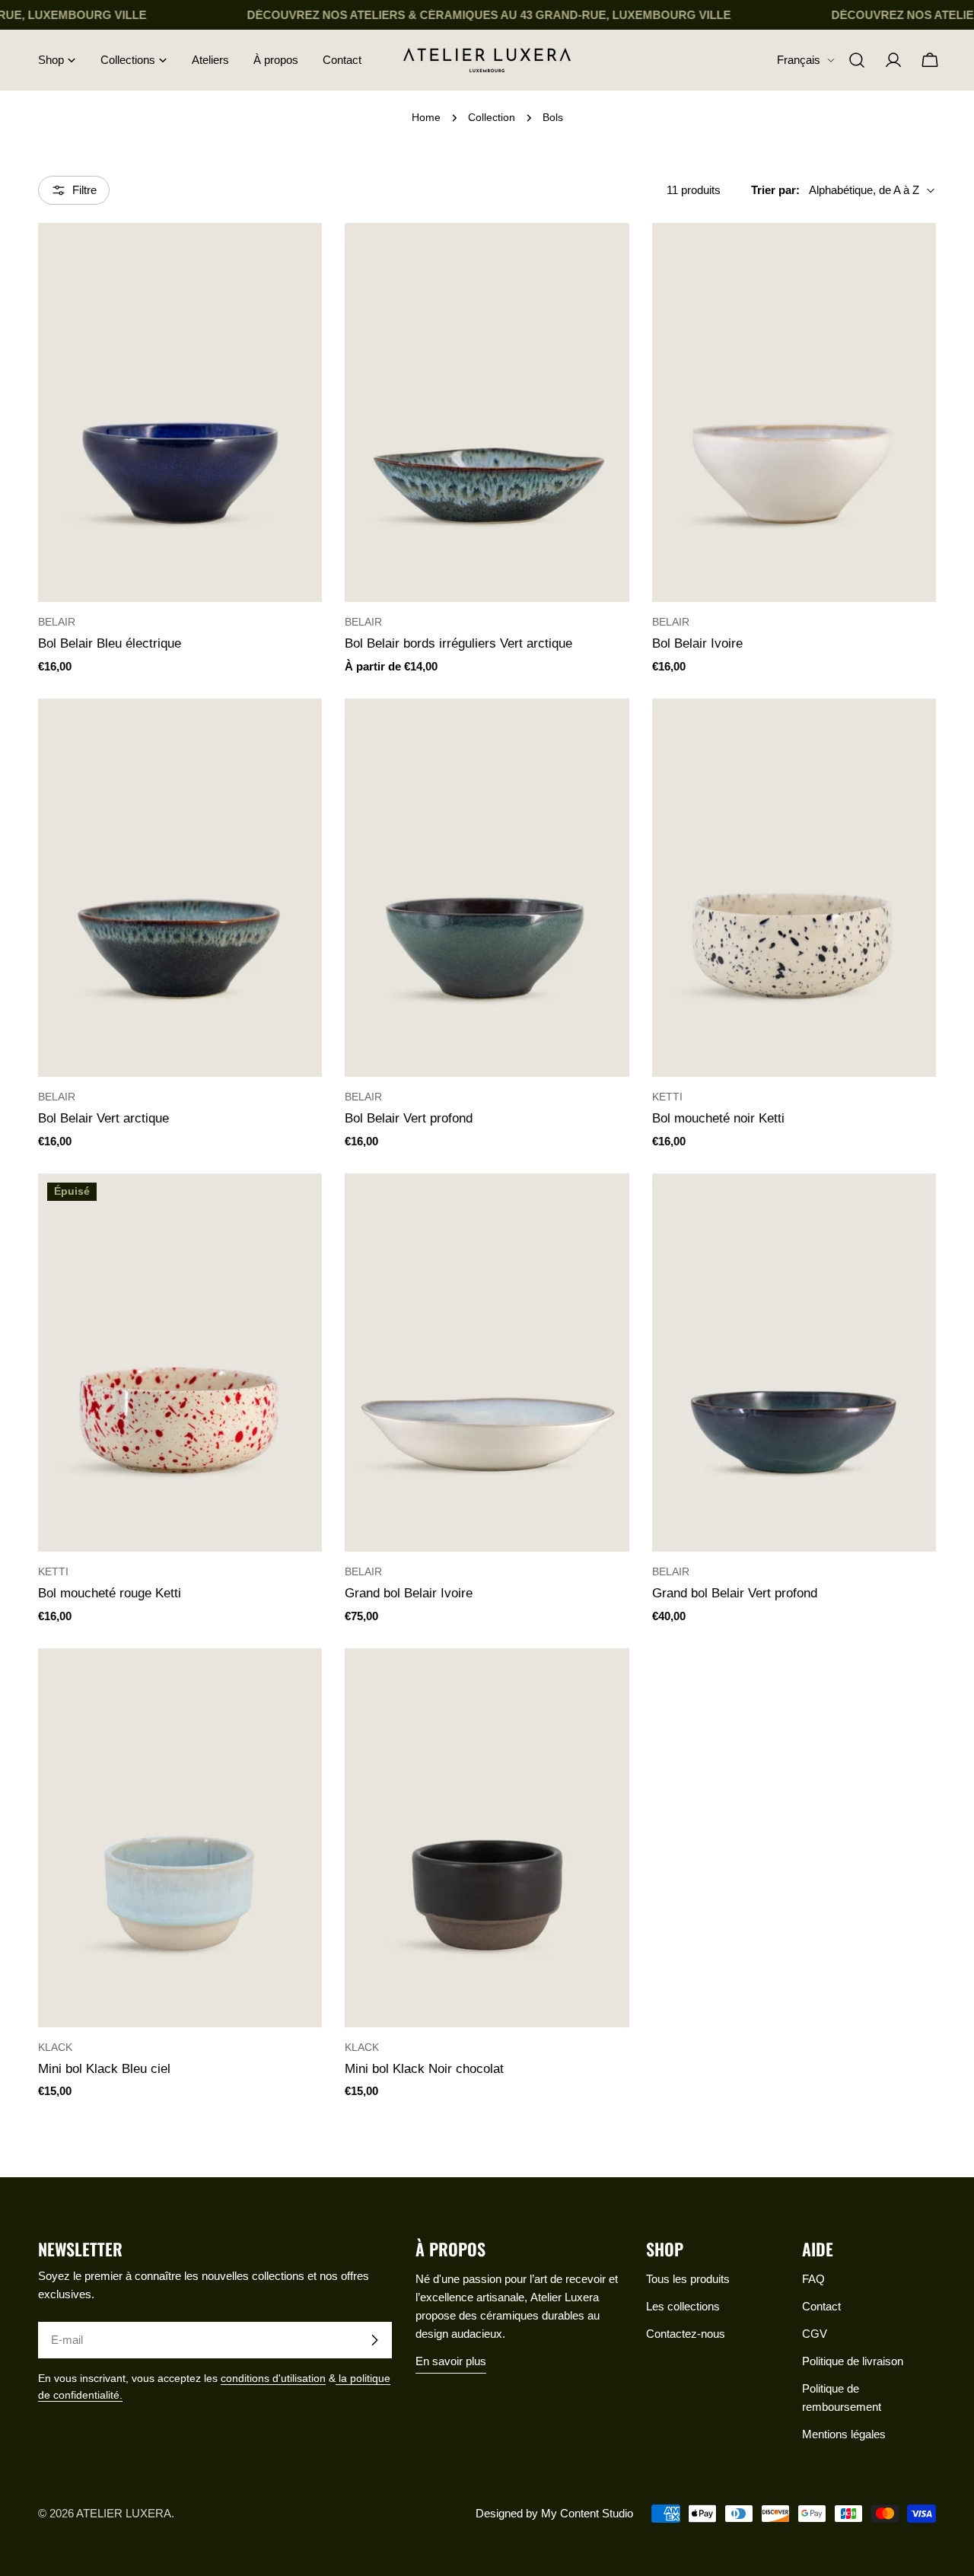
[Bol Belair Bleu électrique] (180, 412)
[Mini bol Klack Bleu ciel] (180, 1838)
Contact (821, 2306)
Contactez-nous (686, 2334)
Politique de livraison (853, 2361)
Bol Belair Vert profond (409, 1118)
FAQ (813, 2279)
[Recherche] (857, 60)
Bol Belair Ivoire (697, 643)
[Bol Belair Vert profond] (487, 888)
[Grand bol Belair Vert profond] (794, 1363)
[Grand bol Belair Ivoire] (487, 1363)
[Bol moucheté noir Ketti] (794, 888)
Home (426, 118)
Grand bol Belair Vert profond (735, 1593)
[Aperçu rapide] (300, 256)
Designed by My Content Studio (554, 2513)
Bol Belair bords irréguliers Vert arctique (458, 643)
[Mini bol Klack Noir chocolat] (487, 1838)
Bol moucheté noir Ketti (718, 1118)
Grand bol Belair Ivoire (409, 1593)
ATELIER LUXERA (124, 2513)
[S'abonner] (374, 2340)
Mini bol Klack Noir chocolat (424, 2068)
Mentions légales (844, 2434)
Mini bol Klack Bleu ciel (104, 2068)
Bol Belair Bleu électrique (110, 643)
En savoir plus (451, 2361)
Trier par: (775, 190)
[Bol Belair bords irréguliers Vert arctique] (487, 412)
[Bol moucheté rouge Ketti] (180, 1363)
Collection (492, 118)
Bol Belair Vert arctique (103, 1118)
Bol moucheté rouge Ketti (110, 1593)
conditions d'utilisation (273, 2379)
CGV (815, 2334)
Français (799, 60)
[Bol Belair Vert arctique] (180, 888)
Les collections (683, 2306)
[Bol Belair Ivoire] (794, 412)
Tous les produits (688, 2279)
